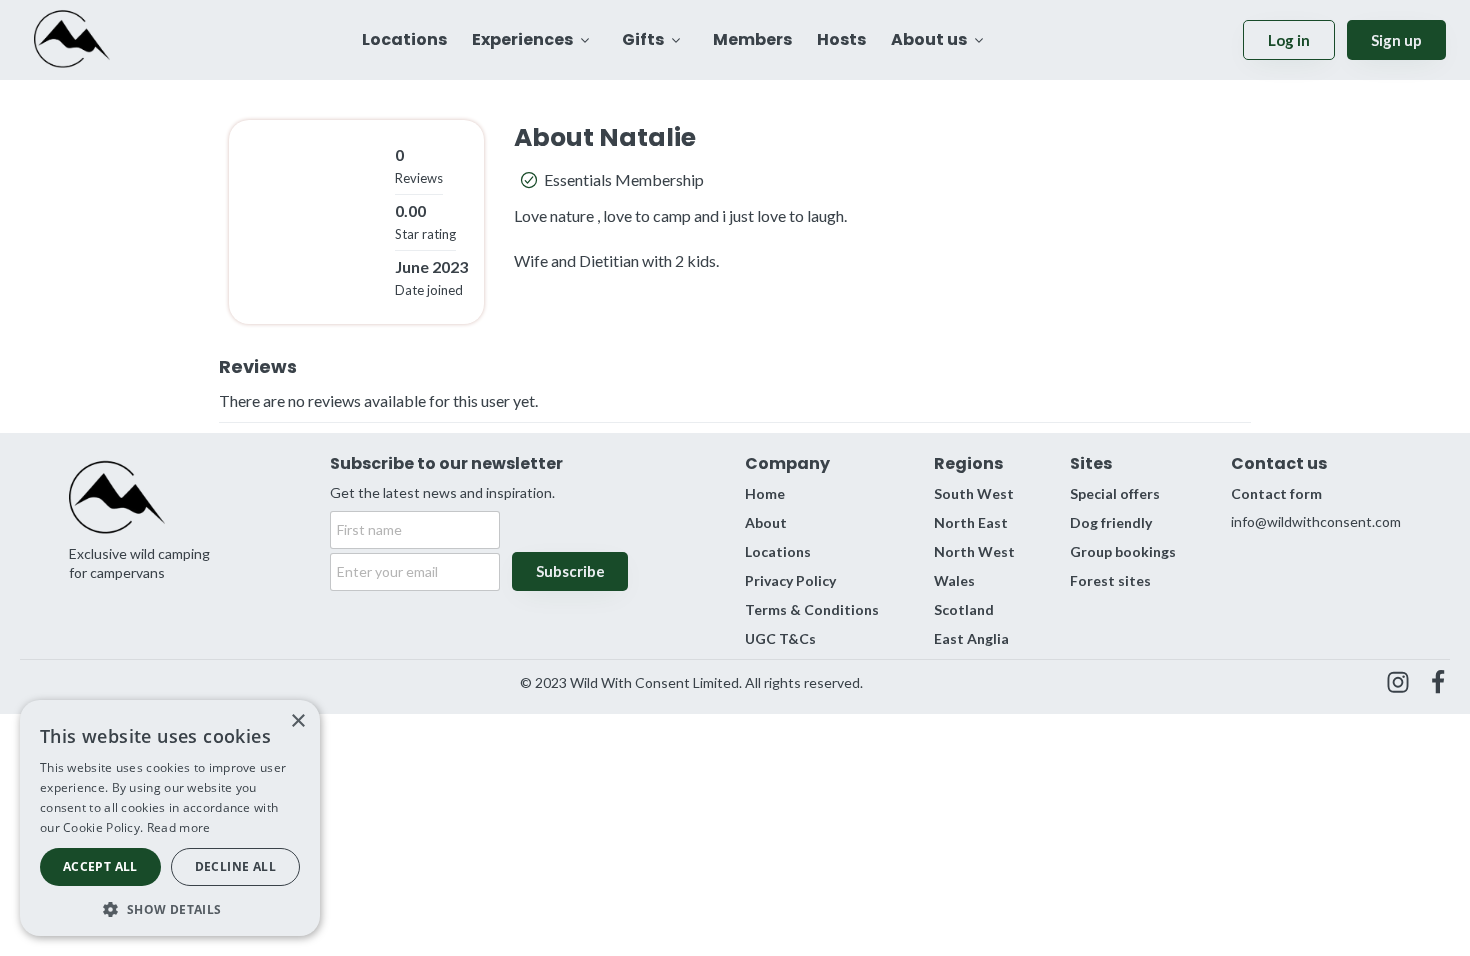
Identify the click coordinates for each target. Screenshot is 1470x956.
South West (974, 493)
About (766, 522)
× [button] (297, 721)
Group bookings (1123, 551)
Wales (954, 580)
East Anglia (971, 638)
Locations (778, 551)
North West (974, 551)
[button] (170, 907)
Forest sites (1110, 580)
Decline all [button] (235, 866)
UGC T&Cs (780, 638)
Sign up (1396, 40)
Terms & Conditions (812, 609)
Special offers (1115, 493)
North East (971, 522)
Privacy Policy (790, 580)
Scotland (964, 609)
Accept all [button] (100, 866)
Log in (1289, 40)
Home (765, 493)
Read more (179, 827)
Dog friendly (1111, 522)
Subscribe (570, 571)
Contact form (1276, 493)
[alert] (170, 818)
